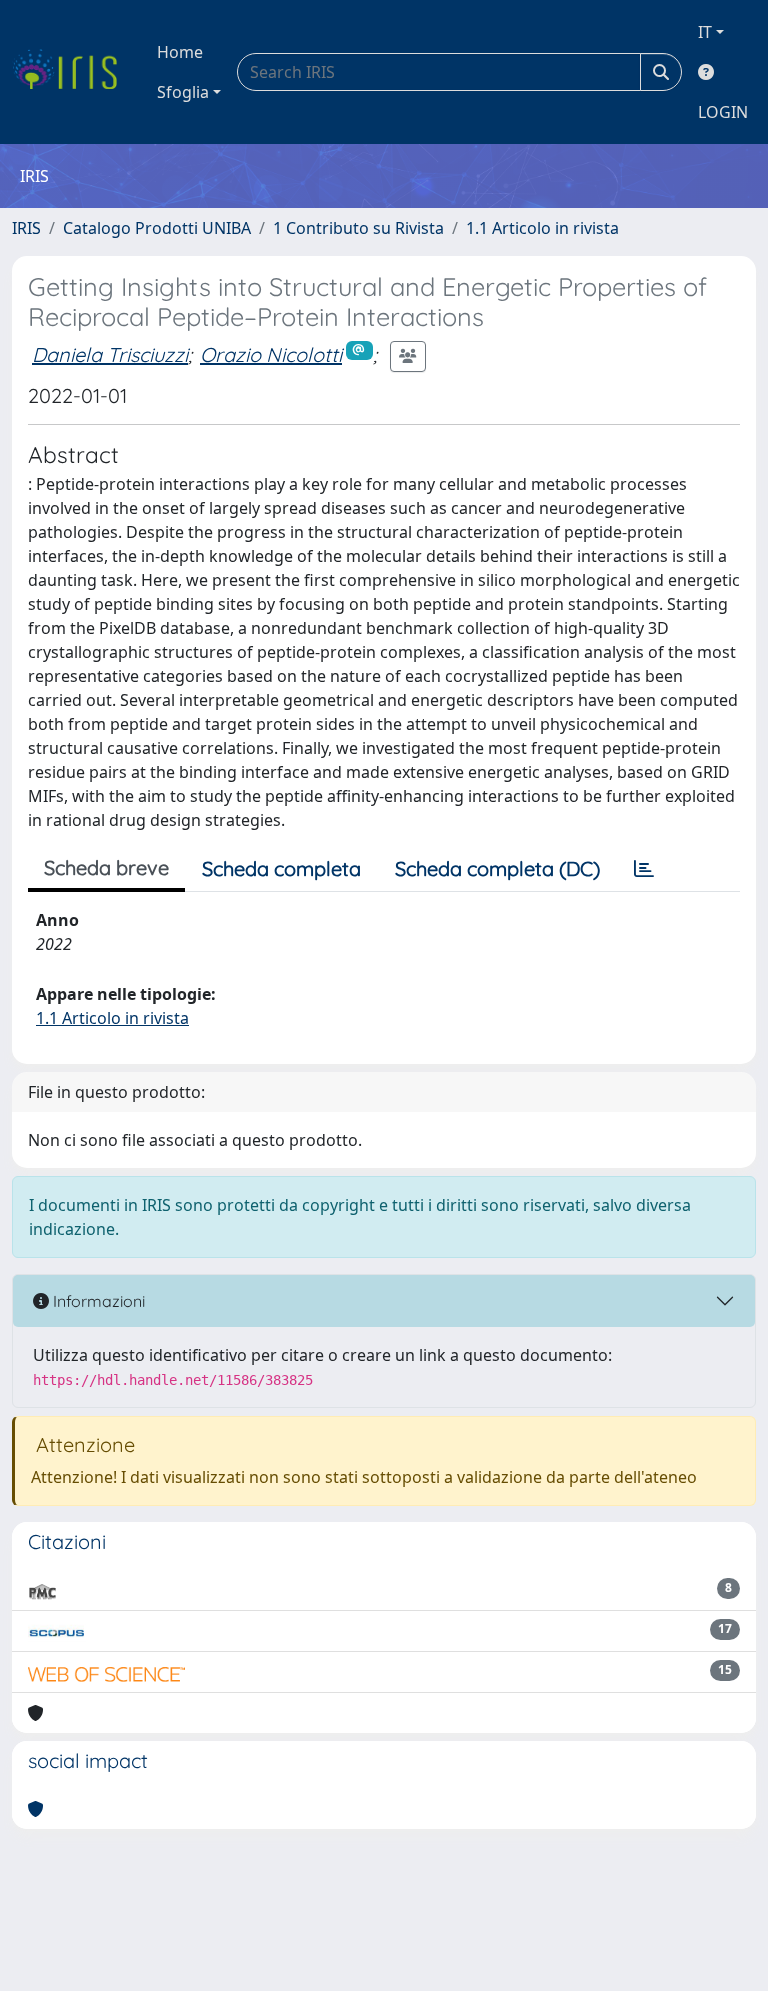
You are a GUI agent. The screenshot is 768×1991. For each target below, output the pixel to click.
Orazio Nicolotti (271, 354)
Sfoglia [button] (183, 92)
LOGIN (723, 112)
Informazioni (97, 1301)
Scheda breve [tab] (106, 867)
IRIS (26, 228)
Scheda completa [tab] (281, 868)
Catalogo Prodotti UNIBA (157, 228)
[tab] (644, 869)
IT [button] (705, 32)
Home (180, 52)
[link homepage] (72, 72)
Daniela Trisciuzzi (110, 354)
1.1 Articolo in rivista (542, 228)
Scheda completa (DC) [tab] (497, 868)
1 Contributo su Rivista (358, 228)
